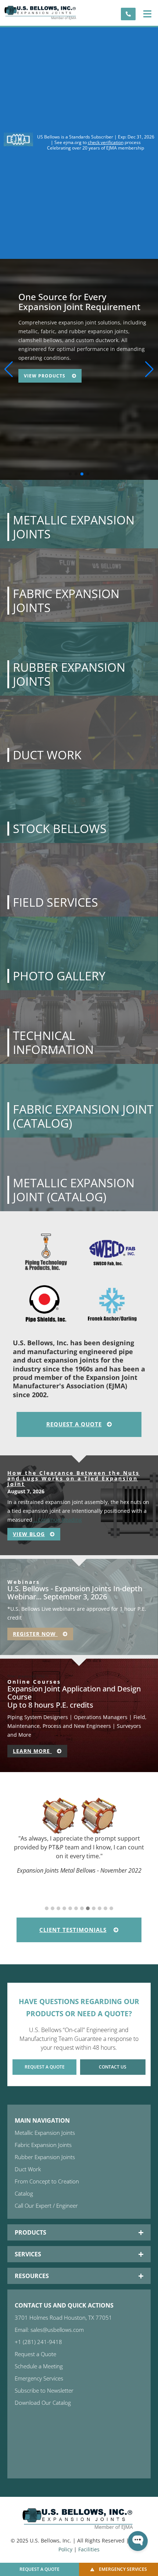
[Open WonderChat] (138, 2541)
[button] (147, 14)
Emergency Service (51, 367)
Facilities (89, 2549)
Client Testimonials (73, 1930)
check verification (106, 142)
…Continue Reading (57, 1520)
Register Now (35, 1634)
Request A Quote (74, 1424)
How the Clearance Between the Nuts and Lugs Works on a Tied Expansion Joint (73, 1479)
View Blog (29, 1534)
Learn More (32, 1751)
